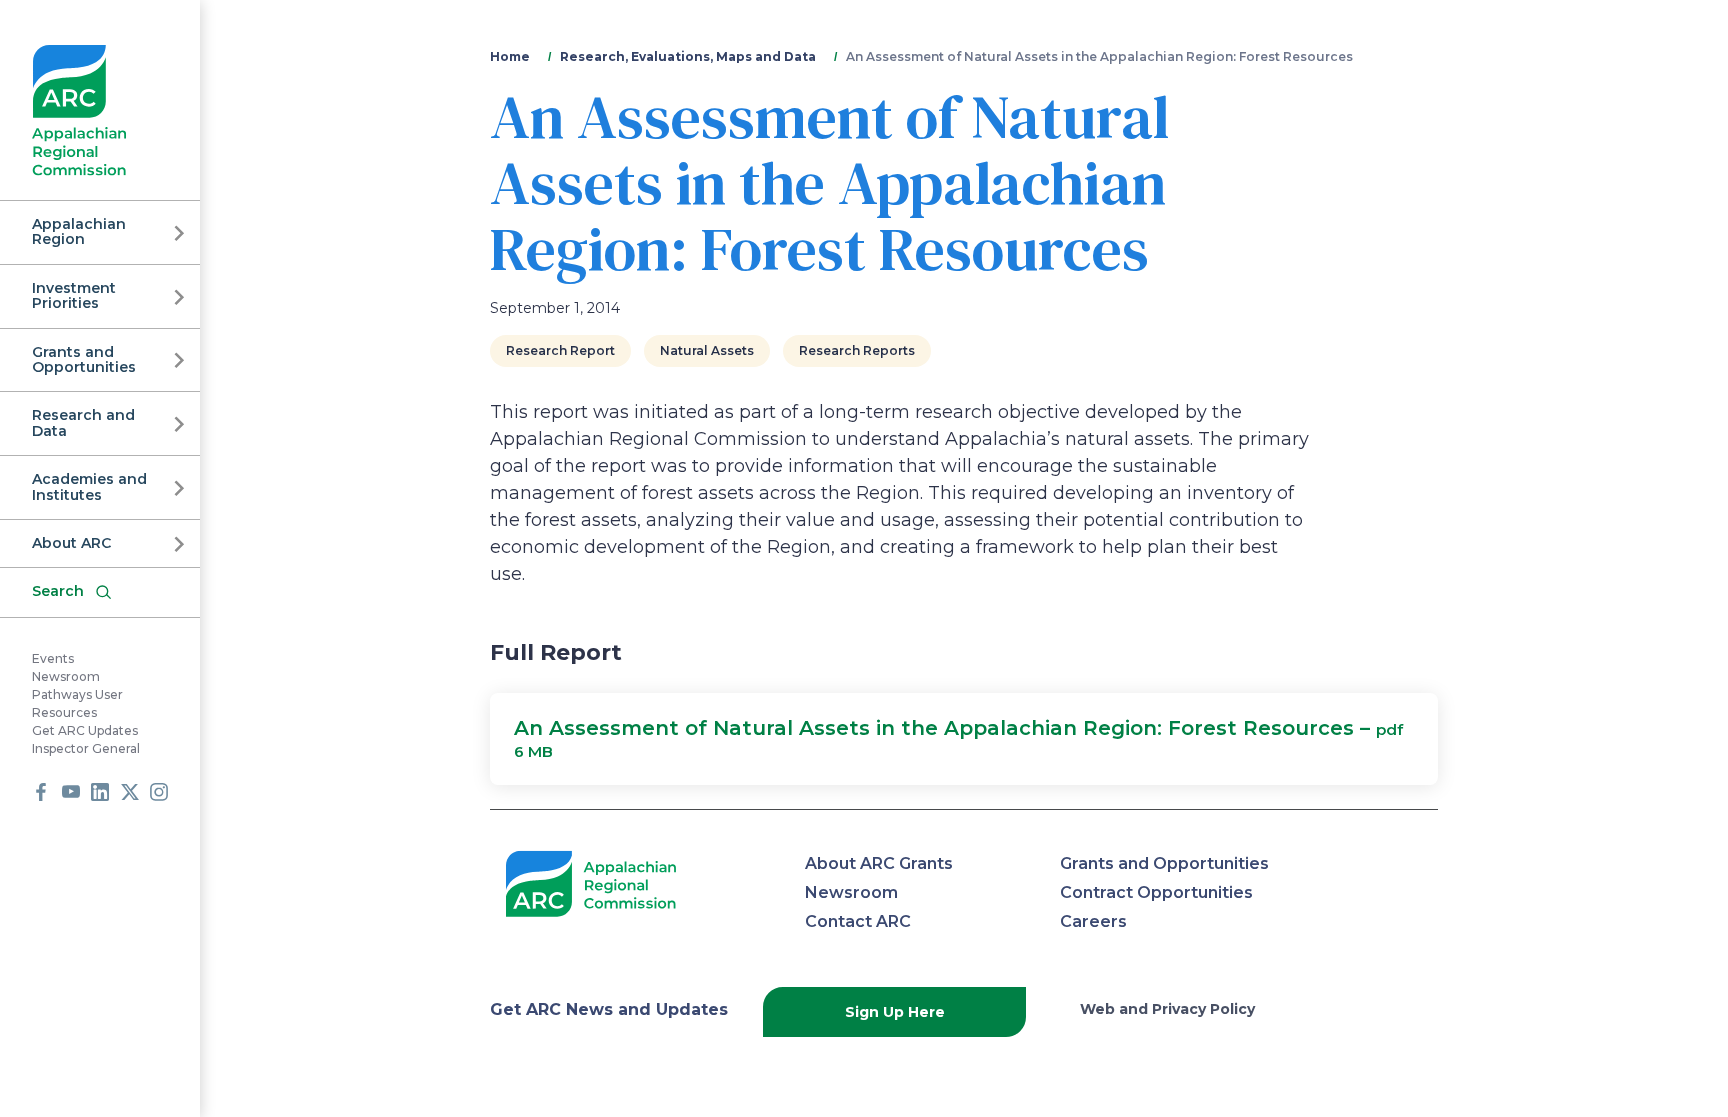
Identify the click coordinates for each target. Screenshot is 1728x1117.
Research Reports (857, 350)
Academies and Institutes (89, 486)
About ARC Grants (879, 863)
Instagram (159, 792)
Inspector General (86, 748)
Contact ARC (858, 921)
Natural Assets (707, 350)
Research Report (560, 350)
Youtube (71, 792)
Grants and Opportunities (84, 359)
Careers (1093, 921)
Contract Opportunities (1156, 892)
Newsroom (66, 676)
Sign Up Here (895, 1012)
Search (58, 591)
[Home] (79, 110)
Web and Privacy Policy (1167, 1009)
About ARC (71, 543)
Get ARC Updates (85, 730)
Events (53, 658)
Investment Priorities (74, 295)
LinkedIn (100, 792)
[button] (964, 739)
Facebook (41, 792)
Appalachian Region (79, 231)
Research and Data (83, 422)
